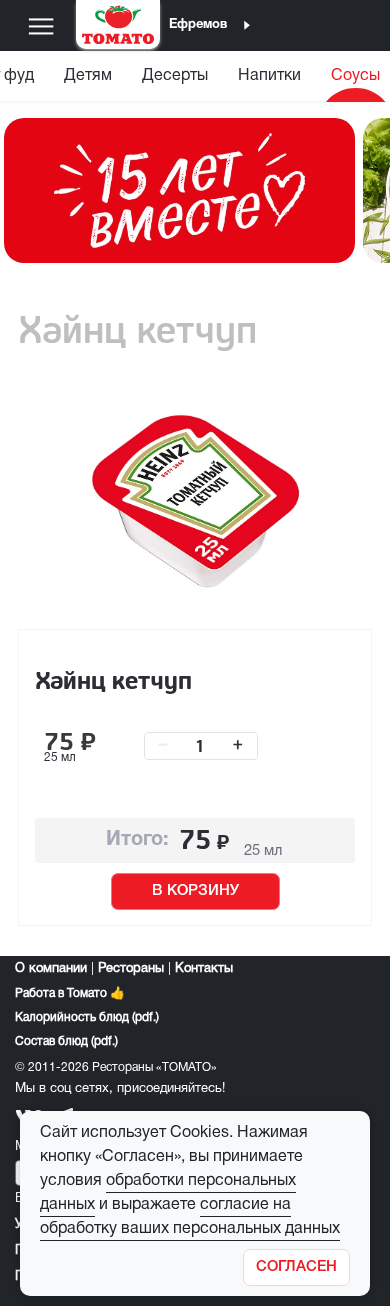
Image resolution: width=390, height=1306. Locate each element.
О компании (51, 969)
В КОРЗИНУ (195, 891)
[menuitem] (88, 80)
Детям (88, 76)
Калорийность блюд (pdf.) (87, 1017)
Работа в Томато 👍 (70, 993)
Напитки (269, 76)
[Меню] (41, 26)
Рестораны (131, 969)
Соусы (355, 76)
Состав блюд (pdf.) (66, 1041)
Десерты (175, 76)
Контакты (204, 969)
